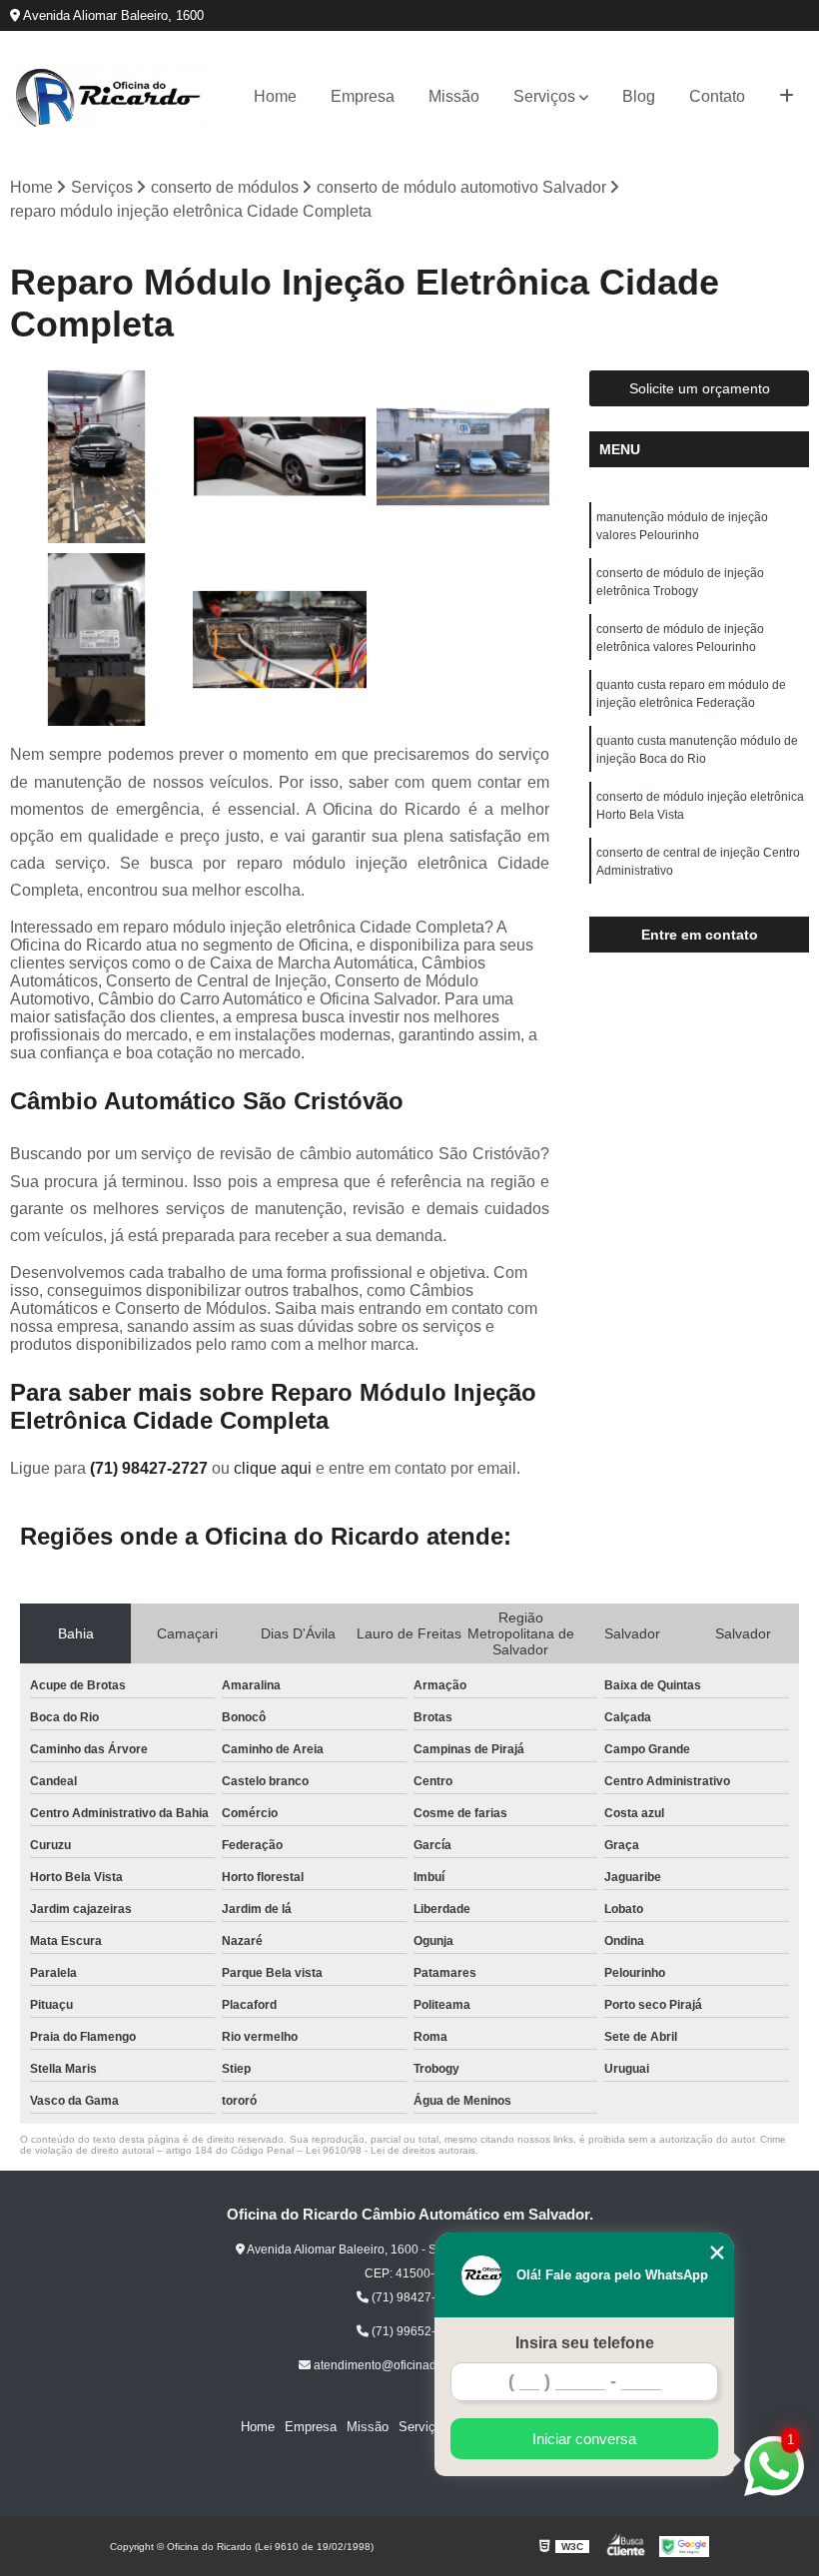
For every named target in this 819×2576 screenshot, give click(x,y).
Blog (639, 96)
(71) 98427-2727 (151, 1468)
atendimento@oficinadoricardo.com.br (416, 2365)
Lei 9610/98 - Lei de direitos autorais (391, 2150)
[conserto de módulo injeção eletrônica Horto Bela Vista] (279, 457)
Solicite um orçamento (700, 388)
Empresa (363, 96)
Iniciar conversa (584, 2439)
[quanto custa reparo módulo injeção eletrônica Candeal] (96, 640)
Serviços (544, 96)
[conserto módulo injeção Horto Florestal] (96, 457)
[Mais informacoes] (787, 97)
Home (275, 96)
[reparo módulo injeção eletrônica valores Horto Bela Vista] (279, 640)
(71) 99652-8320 (416, 2331)
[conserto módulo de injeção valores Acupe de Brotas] (463, 457)
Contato (717, 96)
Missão (454, 96)
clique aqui (273, 1468)
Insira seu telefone (585, 2343)
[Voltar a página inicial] (110, 97)
